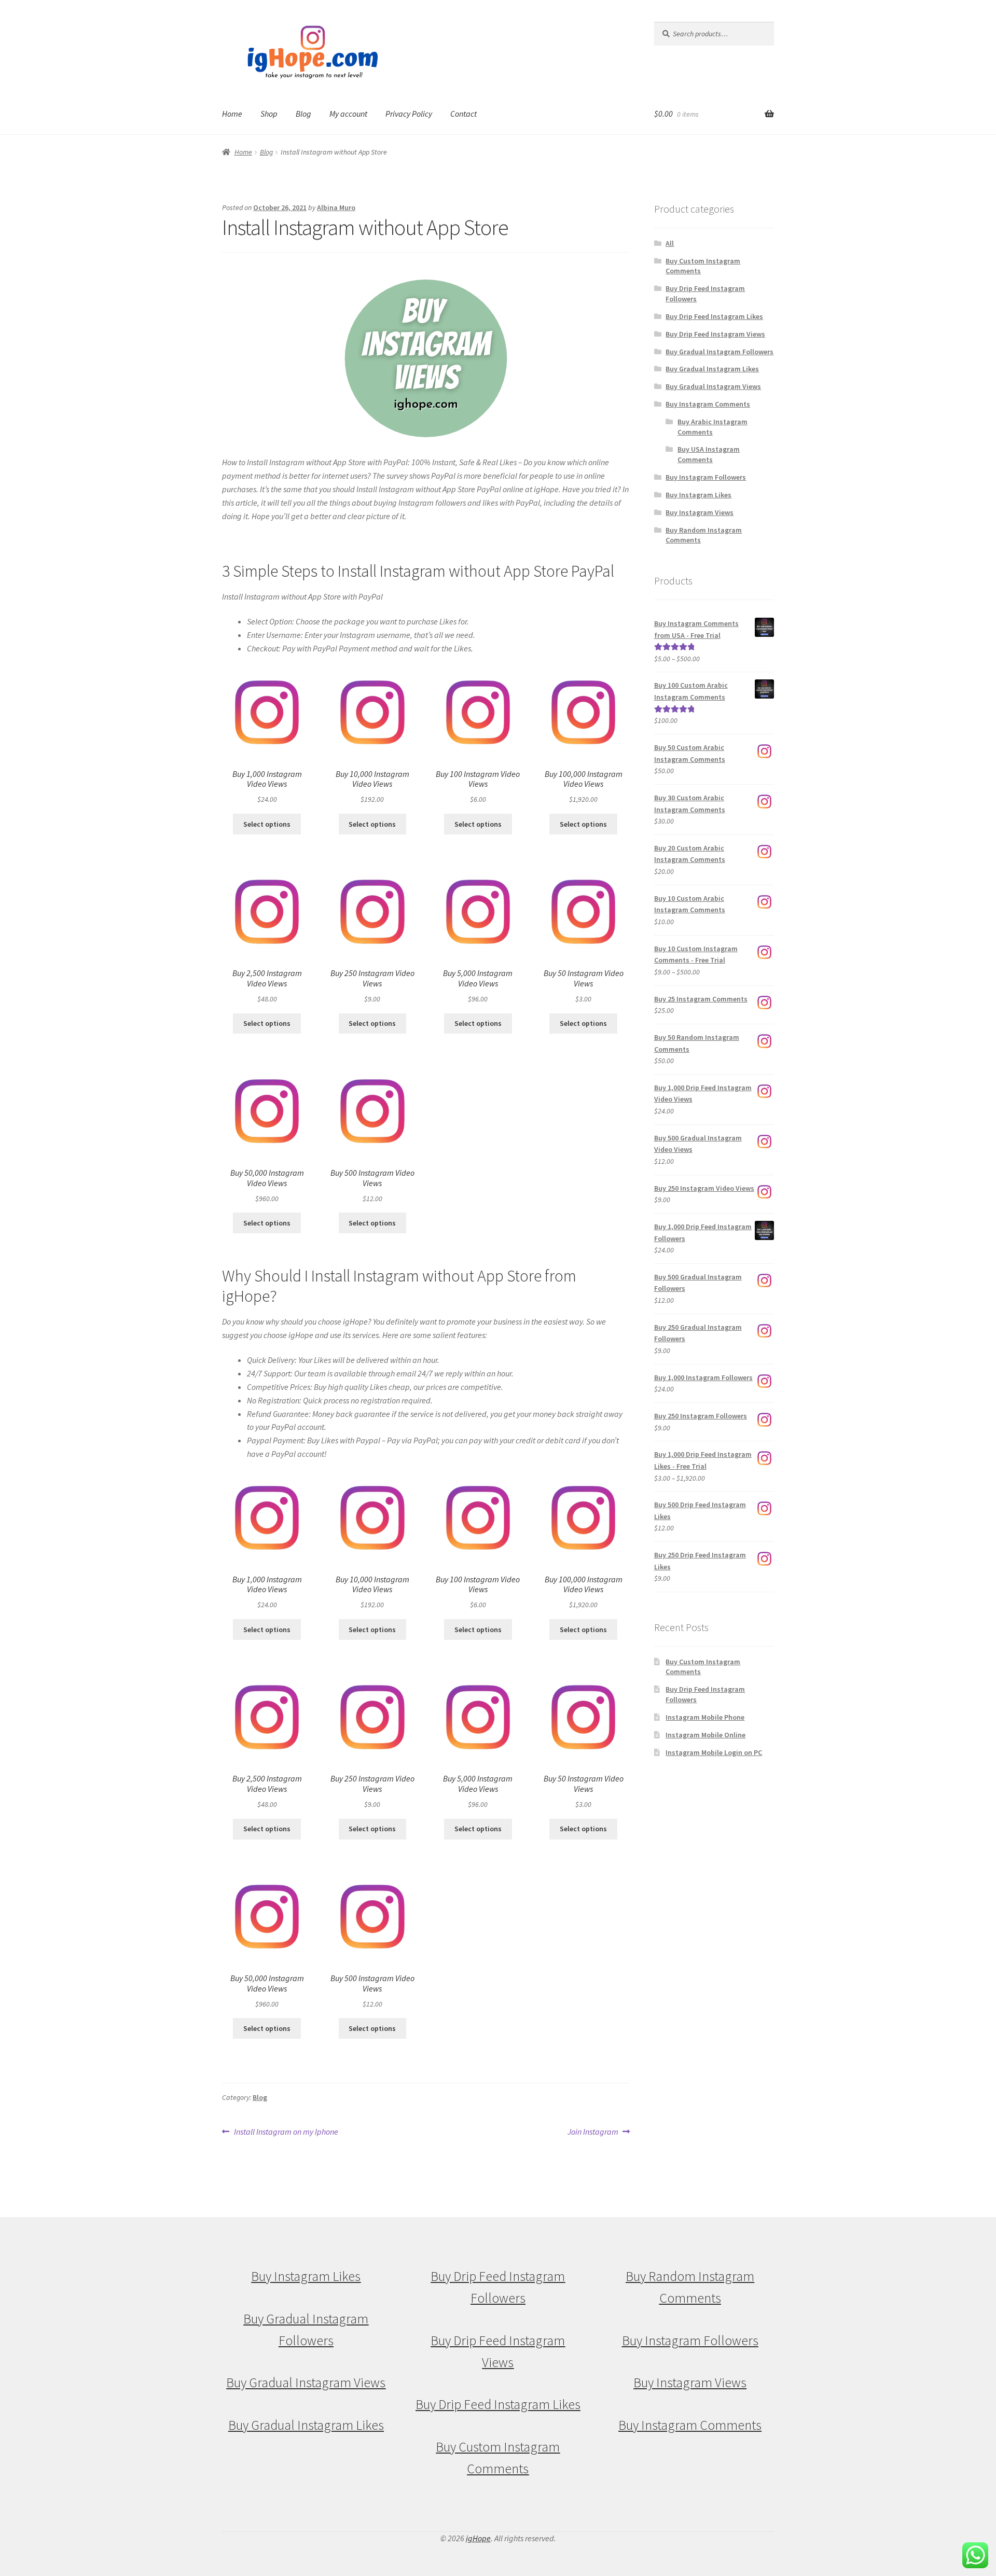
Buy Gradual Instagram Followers (720, 352)
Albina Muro (336, 207)
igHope (478, 2538)
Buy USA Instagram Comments (709, 454)
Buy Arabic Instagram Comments (713, 427)
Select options (267, 824)
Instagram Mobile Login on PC (714, 1752)
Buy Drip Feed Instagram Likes (714, 316)
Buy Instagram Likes (698, 495)
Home (232, 114)
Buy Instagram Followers (706, 477)
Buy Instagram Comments (708, 404)
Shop (269, 114)
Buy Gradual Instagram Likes (712, 369)
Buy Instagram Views (700, 512)
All (670, 243)
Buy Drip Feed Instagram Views (715, 334)
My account (348, 114)
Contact (464, 114)
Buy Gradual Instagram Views (713, 386)
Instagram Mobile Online (706, 1735)
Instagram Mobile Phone (705, 1717)
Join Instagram (593, 2132)
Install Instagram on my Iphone (286, 2132)
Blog (303, 114)
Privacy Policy (409, 114)
